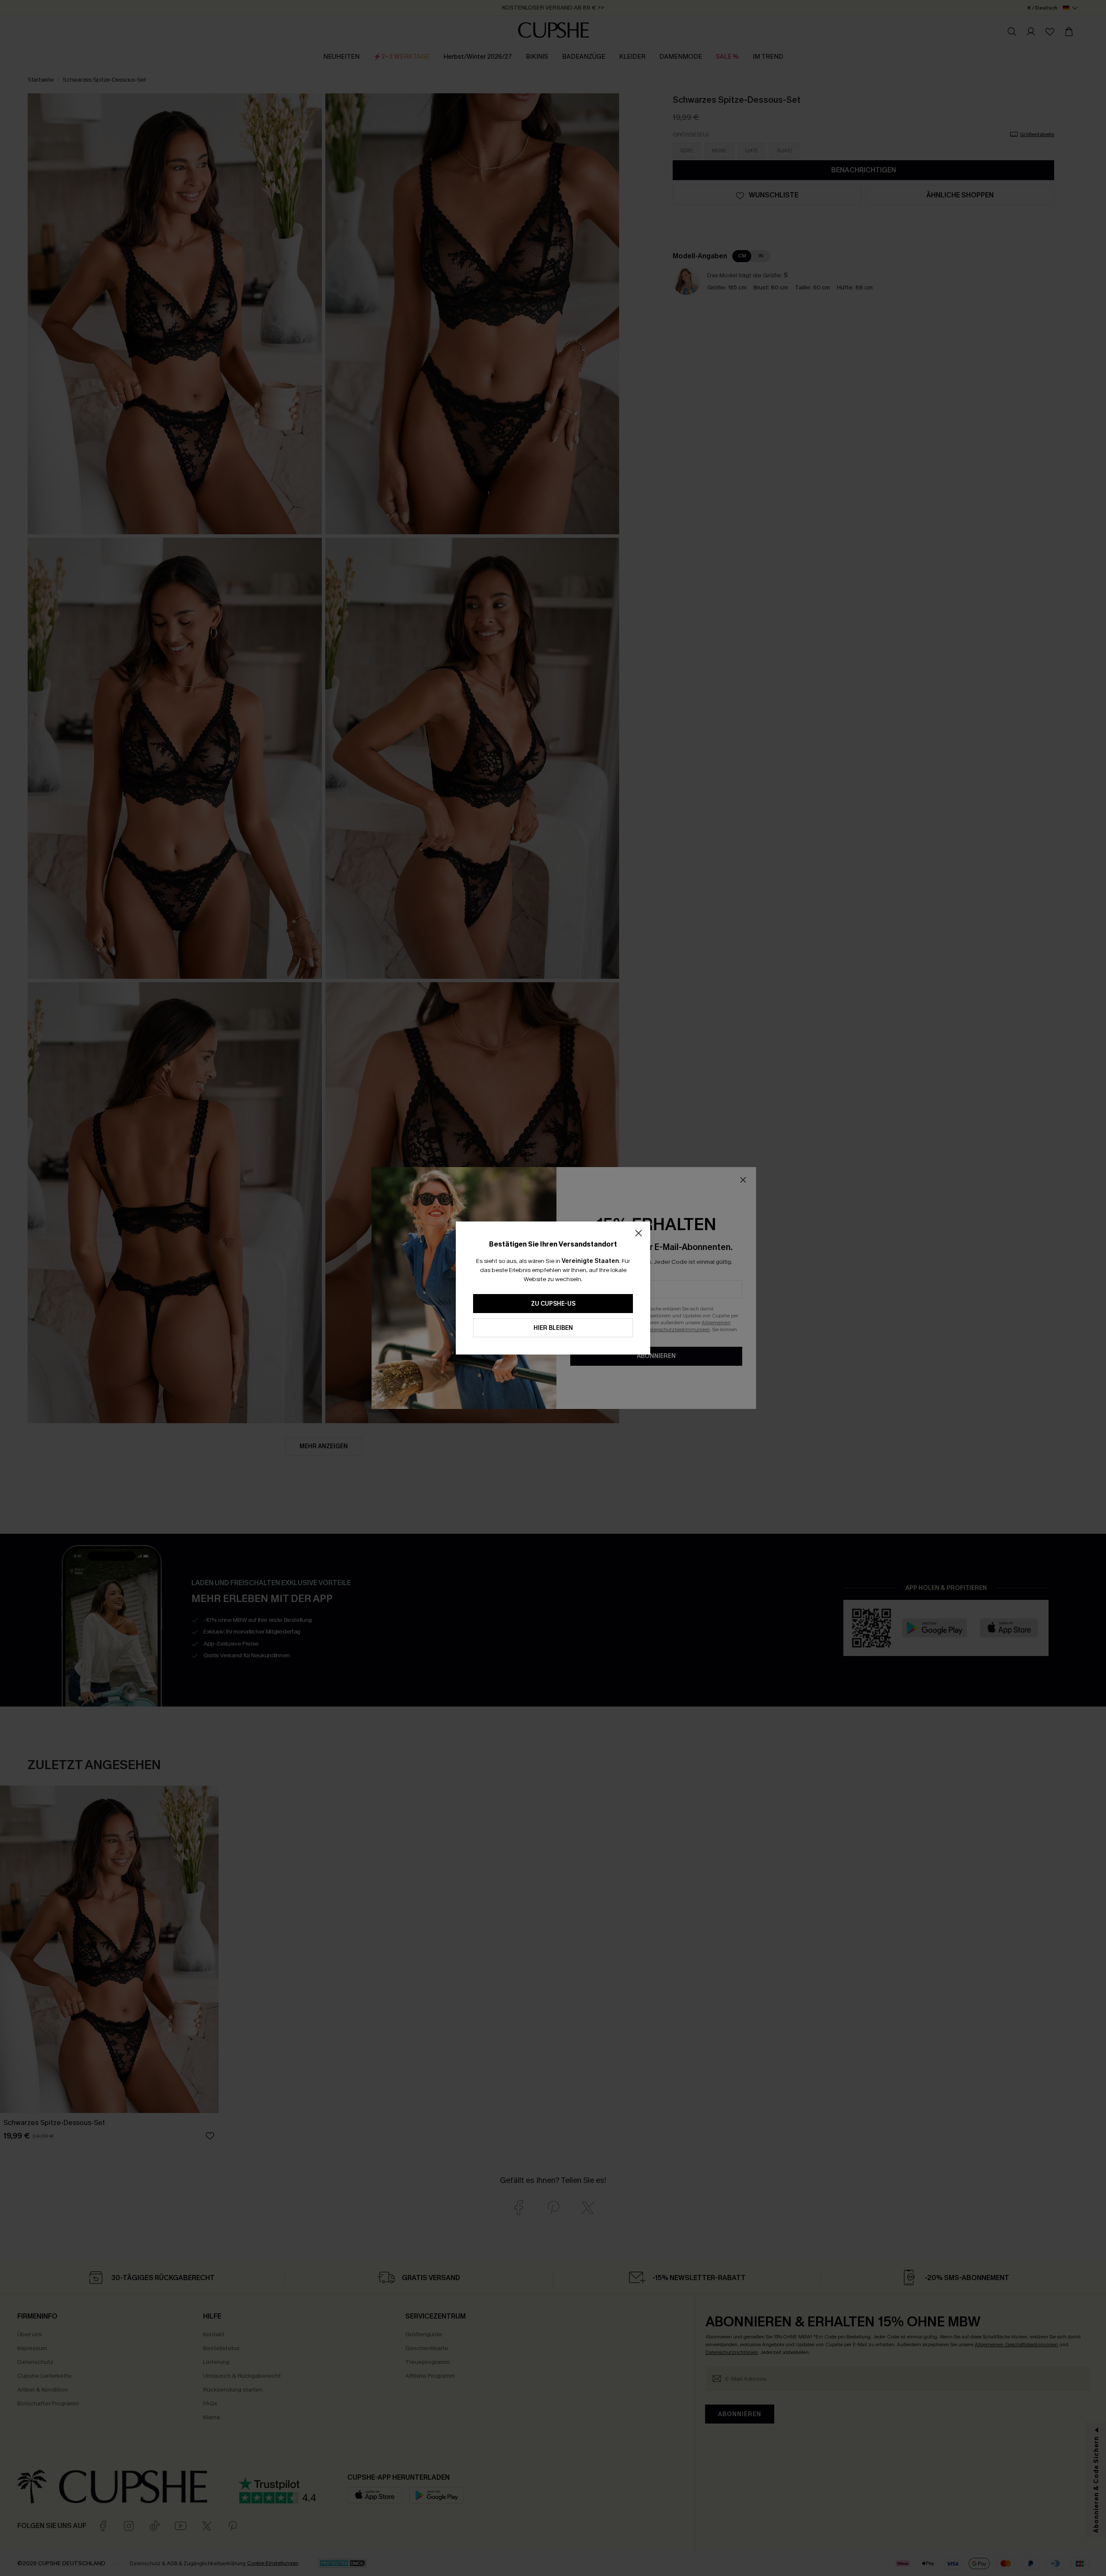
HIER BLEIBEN (553, 1328)
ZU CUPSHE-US (553, 1304)
